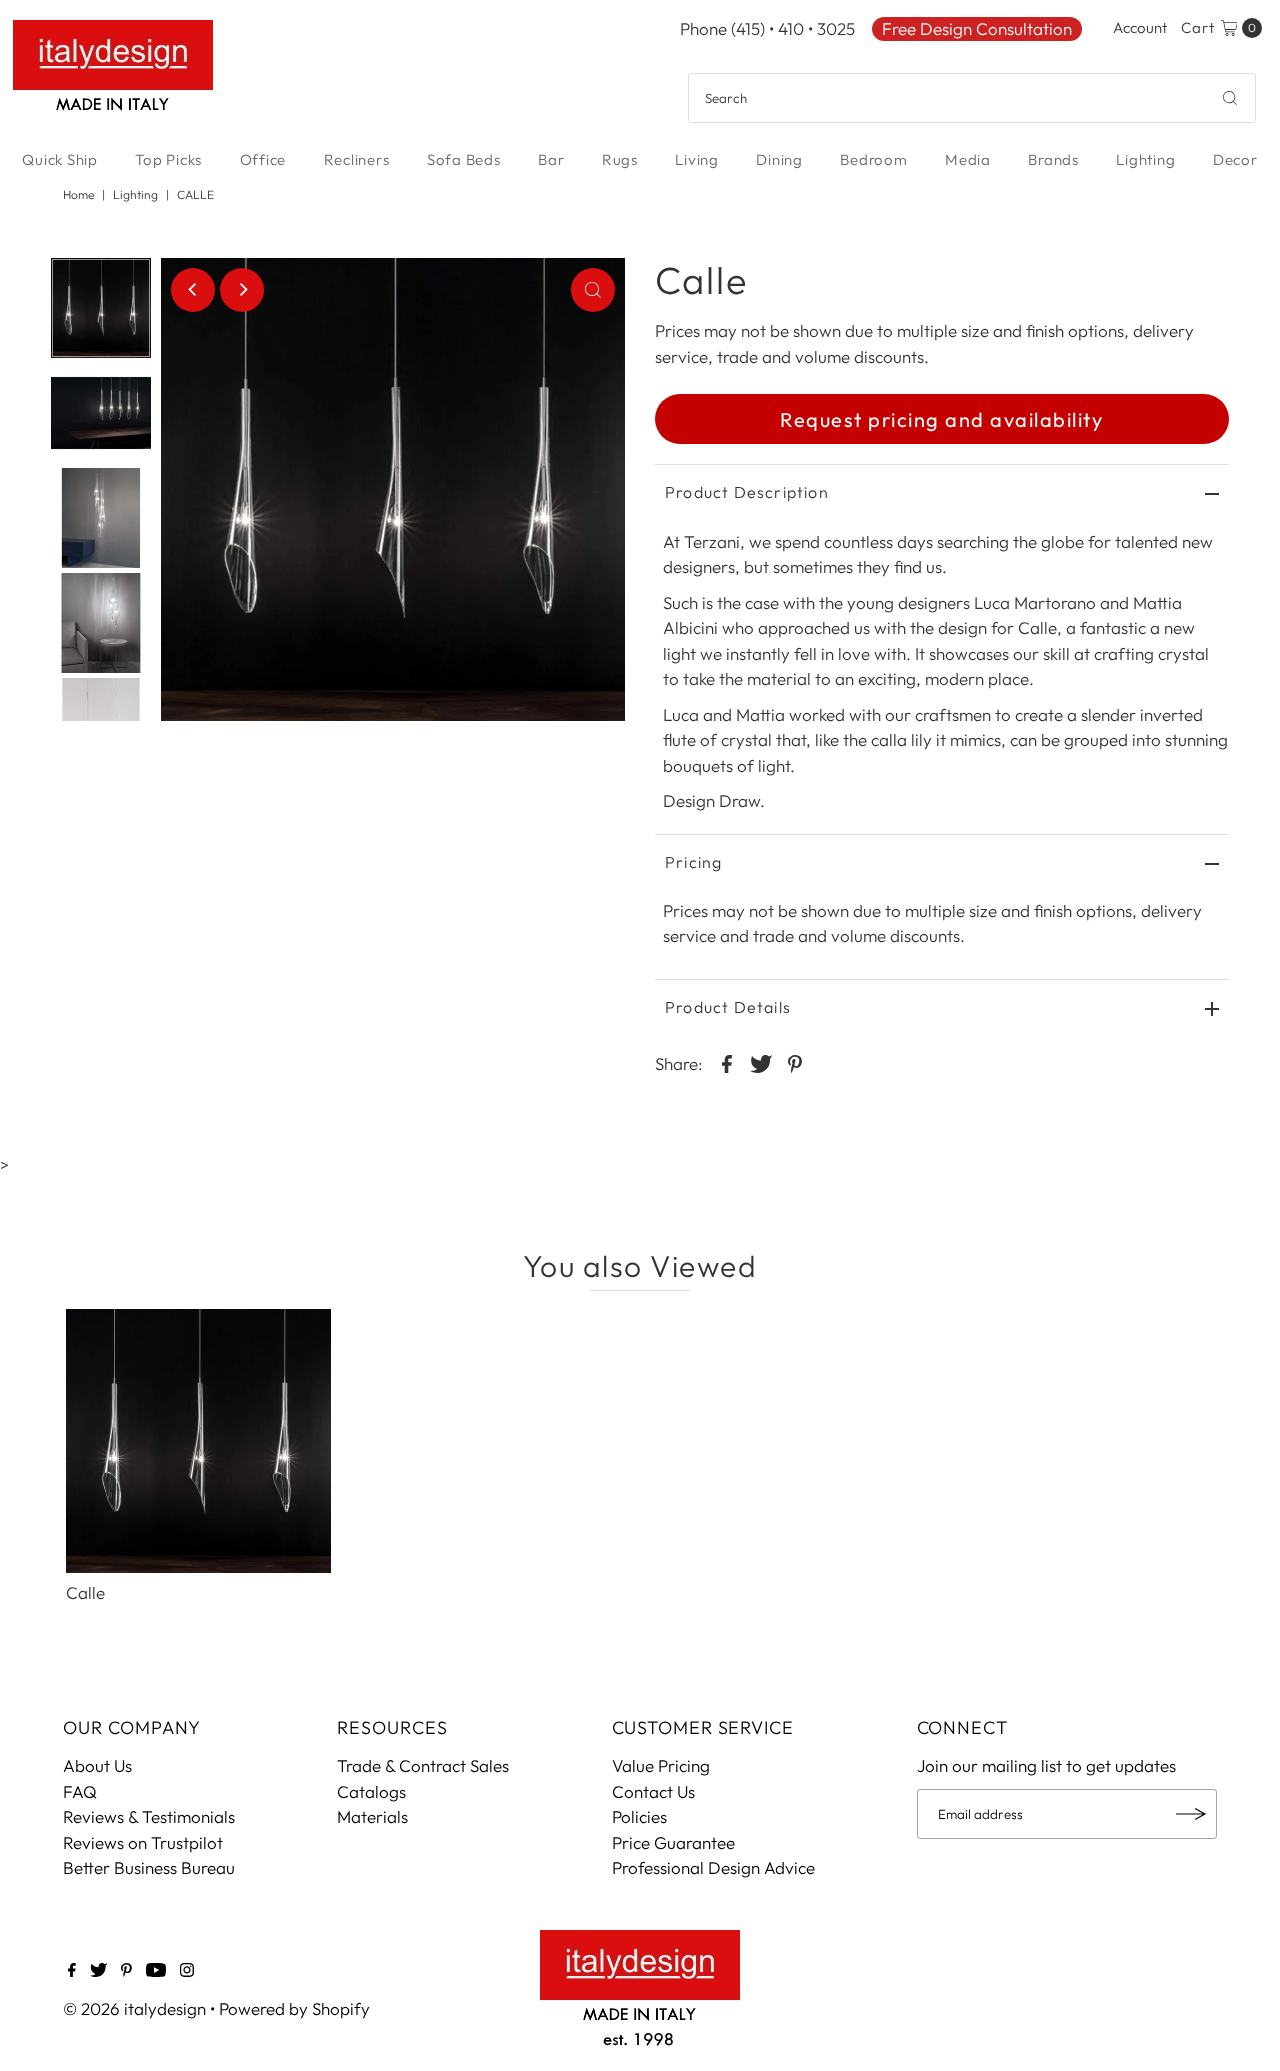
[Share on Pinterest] (795, 1062)
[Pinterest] (126, 1971)
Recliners (357, 159)
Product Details (728, 1007)
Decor (1235, 159)
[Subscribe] (1192, 1814)
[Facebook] (72, 1971)
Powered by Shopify (294, 2008)
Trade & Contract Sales (423, 1765)
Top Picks (168, 159)
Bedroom (873, 159)
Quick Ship (60, 159)
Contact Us (653, 1791)
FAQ (80, 1791)
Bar (551, 159)
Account (1140, 27)
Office (263, 159)
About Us (97, 1765)
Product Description (747, 492)
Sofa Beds (464, 159)
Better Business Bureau (149, 1867)
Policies (639, 1816)
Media (968, 159)
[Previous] (193, 290)
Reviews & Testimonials (149, 1816)
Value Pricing (661, 1765)
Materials (372, 1816)
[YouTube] (156, 1971)
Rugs (620, 159)
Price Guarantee (673, 1842)
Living (697, 159)
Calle (85, 1592)
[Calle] (198, 1441)
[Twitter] (98, 1971)
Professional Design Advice (713, 1867)
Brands (1053, 159)
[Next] (242, 290)
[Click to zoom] (593, 290)
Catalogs (371, 1791)
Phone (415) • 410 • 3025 (767, 28)
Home (78, 194)
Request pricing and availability (941, 419)
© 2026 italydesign (134, 2008)
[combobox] (972, 98)
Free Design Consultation (977, 28)
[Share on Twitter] (761, 1062)
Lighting (1145, 159)
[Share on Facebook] (727, 1062)
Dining (779, 159)
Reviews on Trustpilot (143, 1842)
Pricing (693, 862)
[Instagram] (187, 1971)
